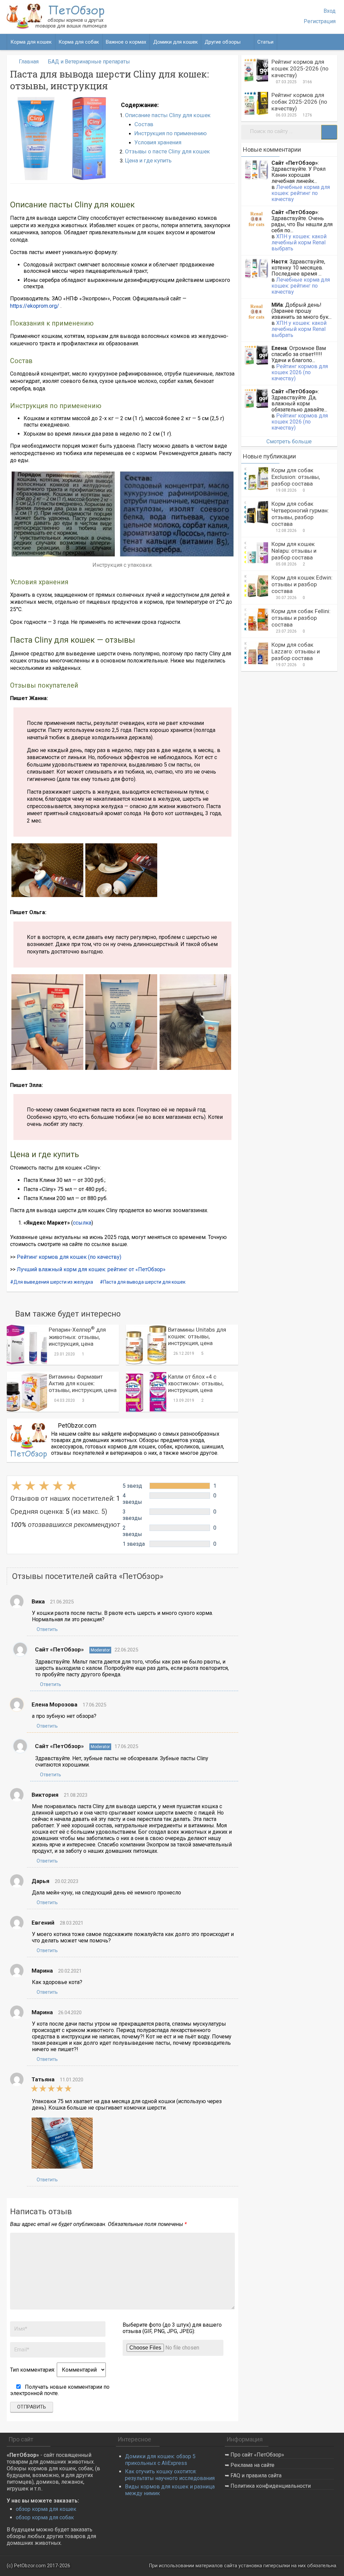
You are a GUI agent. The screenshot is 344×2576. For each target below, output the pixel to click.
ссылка (82, 1223)
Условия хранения (158, 142)
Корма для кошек (31, 42)
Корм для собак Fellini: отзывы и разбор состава (301, 618)
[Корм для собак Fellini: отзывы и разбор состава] (256, 620)
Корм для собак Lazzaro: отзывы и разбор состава (296, 651)
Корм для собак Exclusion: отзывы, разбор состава (296, 477)
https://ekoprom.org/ (35, 306)
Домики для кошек (176, 42)
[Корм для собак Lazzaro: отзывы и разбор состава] (256, 653)
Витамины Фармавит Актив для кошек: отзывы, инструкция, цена (83, 1383)
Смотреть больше (289, 441)
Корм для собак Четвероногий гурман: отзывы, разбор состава (300, 514)
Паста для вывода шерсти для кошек (144, 1282)
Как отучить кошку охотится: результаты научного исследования (170, 2475)
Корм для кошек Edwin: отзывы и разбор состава (302, 584)
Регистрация (320, 21)
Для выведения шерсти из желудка (53, 1282)
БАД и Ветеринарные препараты (89, 62)
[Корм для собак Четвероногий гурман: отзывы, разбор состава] (256, 512)
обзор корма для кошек (46, 2509)
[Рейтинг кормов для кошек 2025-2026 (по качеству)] (256, 70)
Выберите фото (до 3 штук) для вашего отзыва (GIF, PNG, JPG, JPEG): (172, 2328)
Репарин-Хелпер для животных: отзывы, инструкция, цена (77, 1337)
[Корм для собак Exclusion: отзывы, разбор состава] (256, 479)
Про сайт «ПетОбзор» (257, 2455)
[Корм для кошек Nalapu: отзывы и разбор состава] (256, 552)
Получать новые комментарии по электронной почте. (60, 2390)
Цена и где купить (148, 160)
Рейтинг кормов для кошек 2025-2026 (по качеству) (300, 68)
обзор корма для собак (45, 2517)
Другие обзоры (223, 42)
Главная (29, 62)
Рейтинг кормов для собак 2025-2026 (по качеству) (299, 102)
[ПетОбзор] (58, 27)
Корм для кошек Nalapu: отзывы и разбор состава (294, 551)
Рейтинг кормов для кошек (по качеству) (69, 1257)
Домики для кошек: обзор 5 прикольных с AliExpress (160, 2460)
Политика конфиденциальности (271, 2486)
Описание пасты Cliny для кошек (168, 115)
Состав (144, 124)
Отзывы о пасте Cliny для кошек (167, 151)
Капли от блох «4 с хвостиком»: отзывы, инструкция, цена (196, 1383)
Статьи (265, 42)
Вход (330, 11)
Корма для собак (79, 42)
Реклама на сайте (252, 2465)
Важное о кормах (126, 42)
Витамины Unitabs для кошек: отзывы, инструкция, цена (197, 1336)
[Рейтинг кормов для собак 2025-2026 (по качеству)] (256, 103)
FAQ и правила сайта (256, 2475)
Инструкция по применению (170, 133)
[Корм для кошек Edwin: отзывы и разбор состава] (256, 586)
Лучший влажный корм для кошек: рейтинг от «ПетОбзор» (91, 1269)
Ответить (47, 1629)
